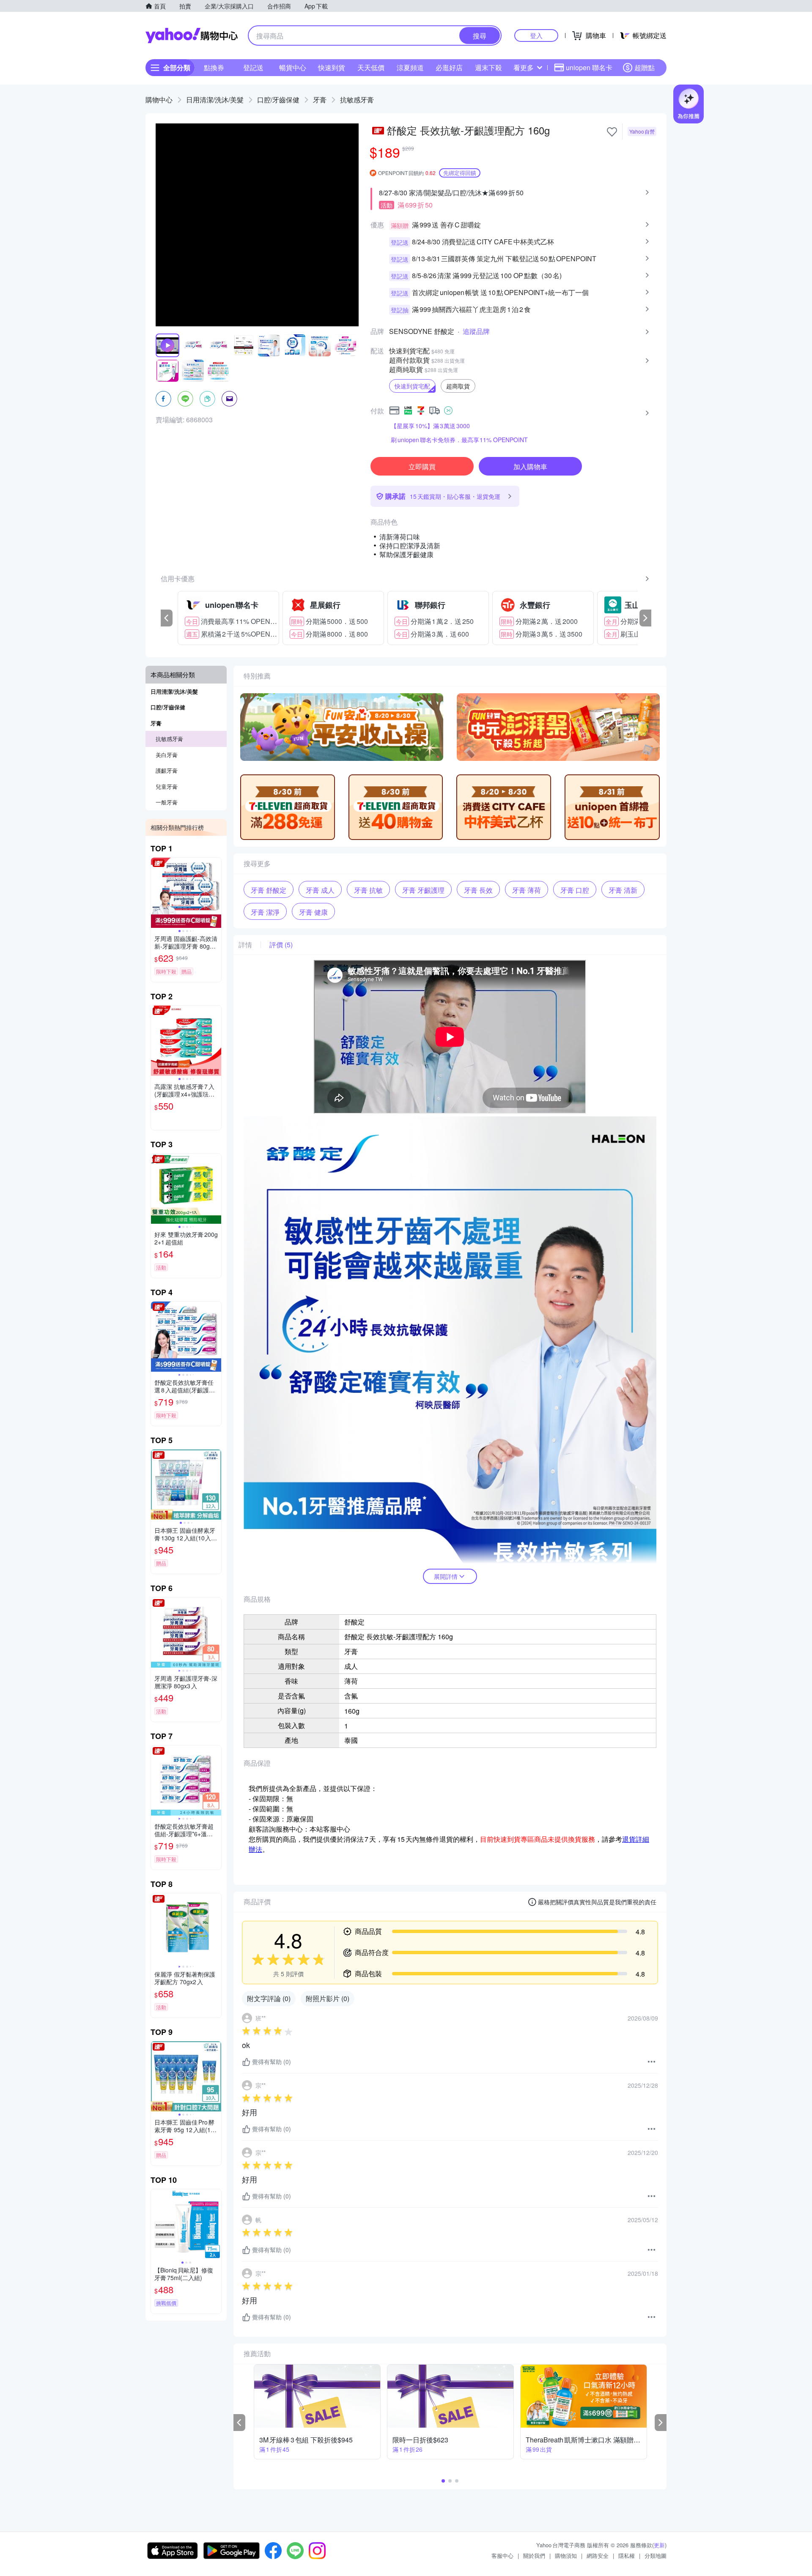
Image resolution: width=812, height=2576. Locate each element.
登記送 (253, 67)
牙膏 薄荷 (527, 890)
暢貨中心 (293, 67)
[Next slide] (216, 893)
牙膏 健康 (313, 912)
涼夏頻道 (410, 67)
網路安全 (598, 2555)
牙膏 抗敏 (368, 890)
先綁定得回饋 (460, 173)
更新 (659, 2545)
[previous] (167, 618)
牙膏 (320, 100)
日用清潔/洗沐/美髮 (215, 100)
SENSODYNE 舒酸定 (422, 331)
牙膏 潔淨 (265, 912)
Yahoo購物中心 (192, 36)
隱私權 (627, 2555)
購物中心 (159, 100)
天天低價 (371, 67)
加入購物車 (530, 466)
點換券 (214, 67)
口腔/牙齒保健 (278, 100)
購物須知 (566, 2555)
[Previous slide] (156, 893)
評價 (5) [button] (281, 945)
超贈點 (645, 67)
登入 (536, 35)
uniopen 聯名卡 (589, 67)
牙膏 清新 (623, 890)
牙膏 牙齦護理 (423, 890)
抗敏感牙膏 (357, 100)
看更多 (524, 67)
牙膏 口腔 (575, 890)
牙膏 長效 (478, 890)
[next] (645, 618)
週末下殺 (488, 67)
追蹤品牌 (476, 331)
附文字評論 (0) (269, 1998)
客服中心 (502, 2555)
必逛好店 (449, 67)
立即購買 (422, 466)
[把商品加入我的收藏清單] (612, 132)
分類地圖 (656, 2555)
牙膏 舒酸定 (269, 890)
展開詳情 (446, 1576)
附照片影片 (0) (328, 1998)
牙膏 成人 (320, 890)
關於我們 (534, 2555)
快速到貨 (332, 67)
